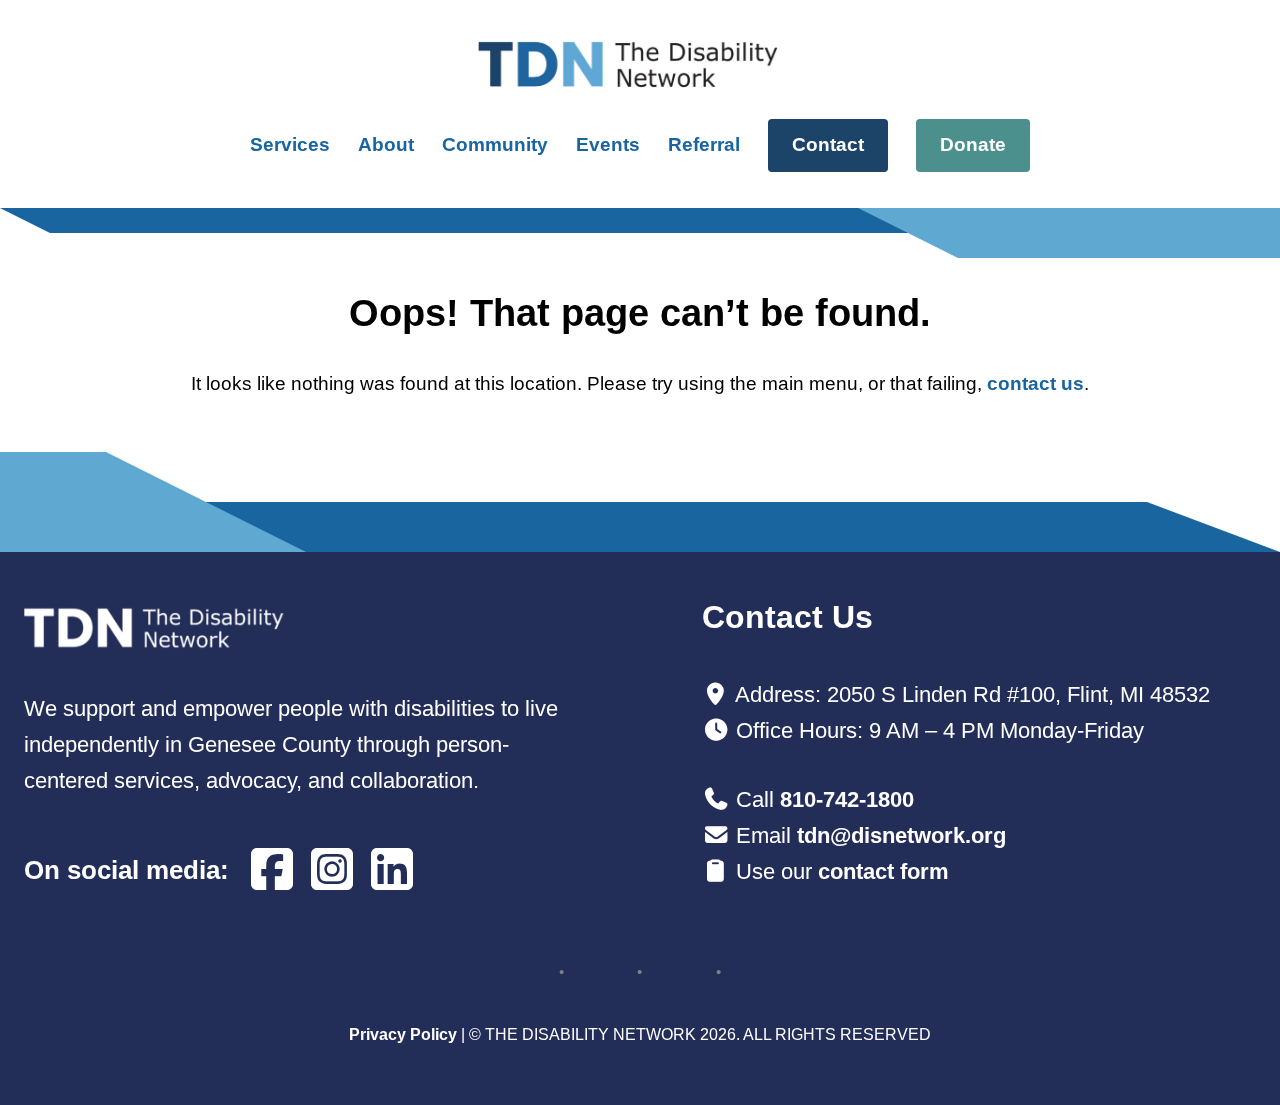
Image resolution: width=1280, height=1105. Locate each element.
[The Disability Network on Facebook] (272, 870)
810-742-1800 (847, 799)
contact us (1035, 383)
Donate (973, 144)
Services (290, 144)
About (386, 144)
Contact (828, 144)
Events (608, 144)
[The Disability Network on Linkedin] (392, 870)
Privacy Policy (403, 1034)
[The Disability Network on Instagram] (332, 870)
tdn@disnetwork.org (901, 835)
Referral (704, 144)
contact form (883, 871)
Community (495, 144)
